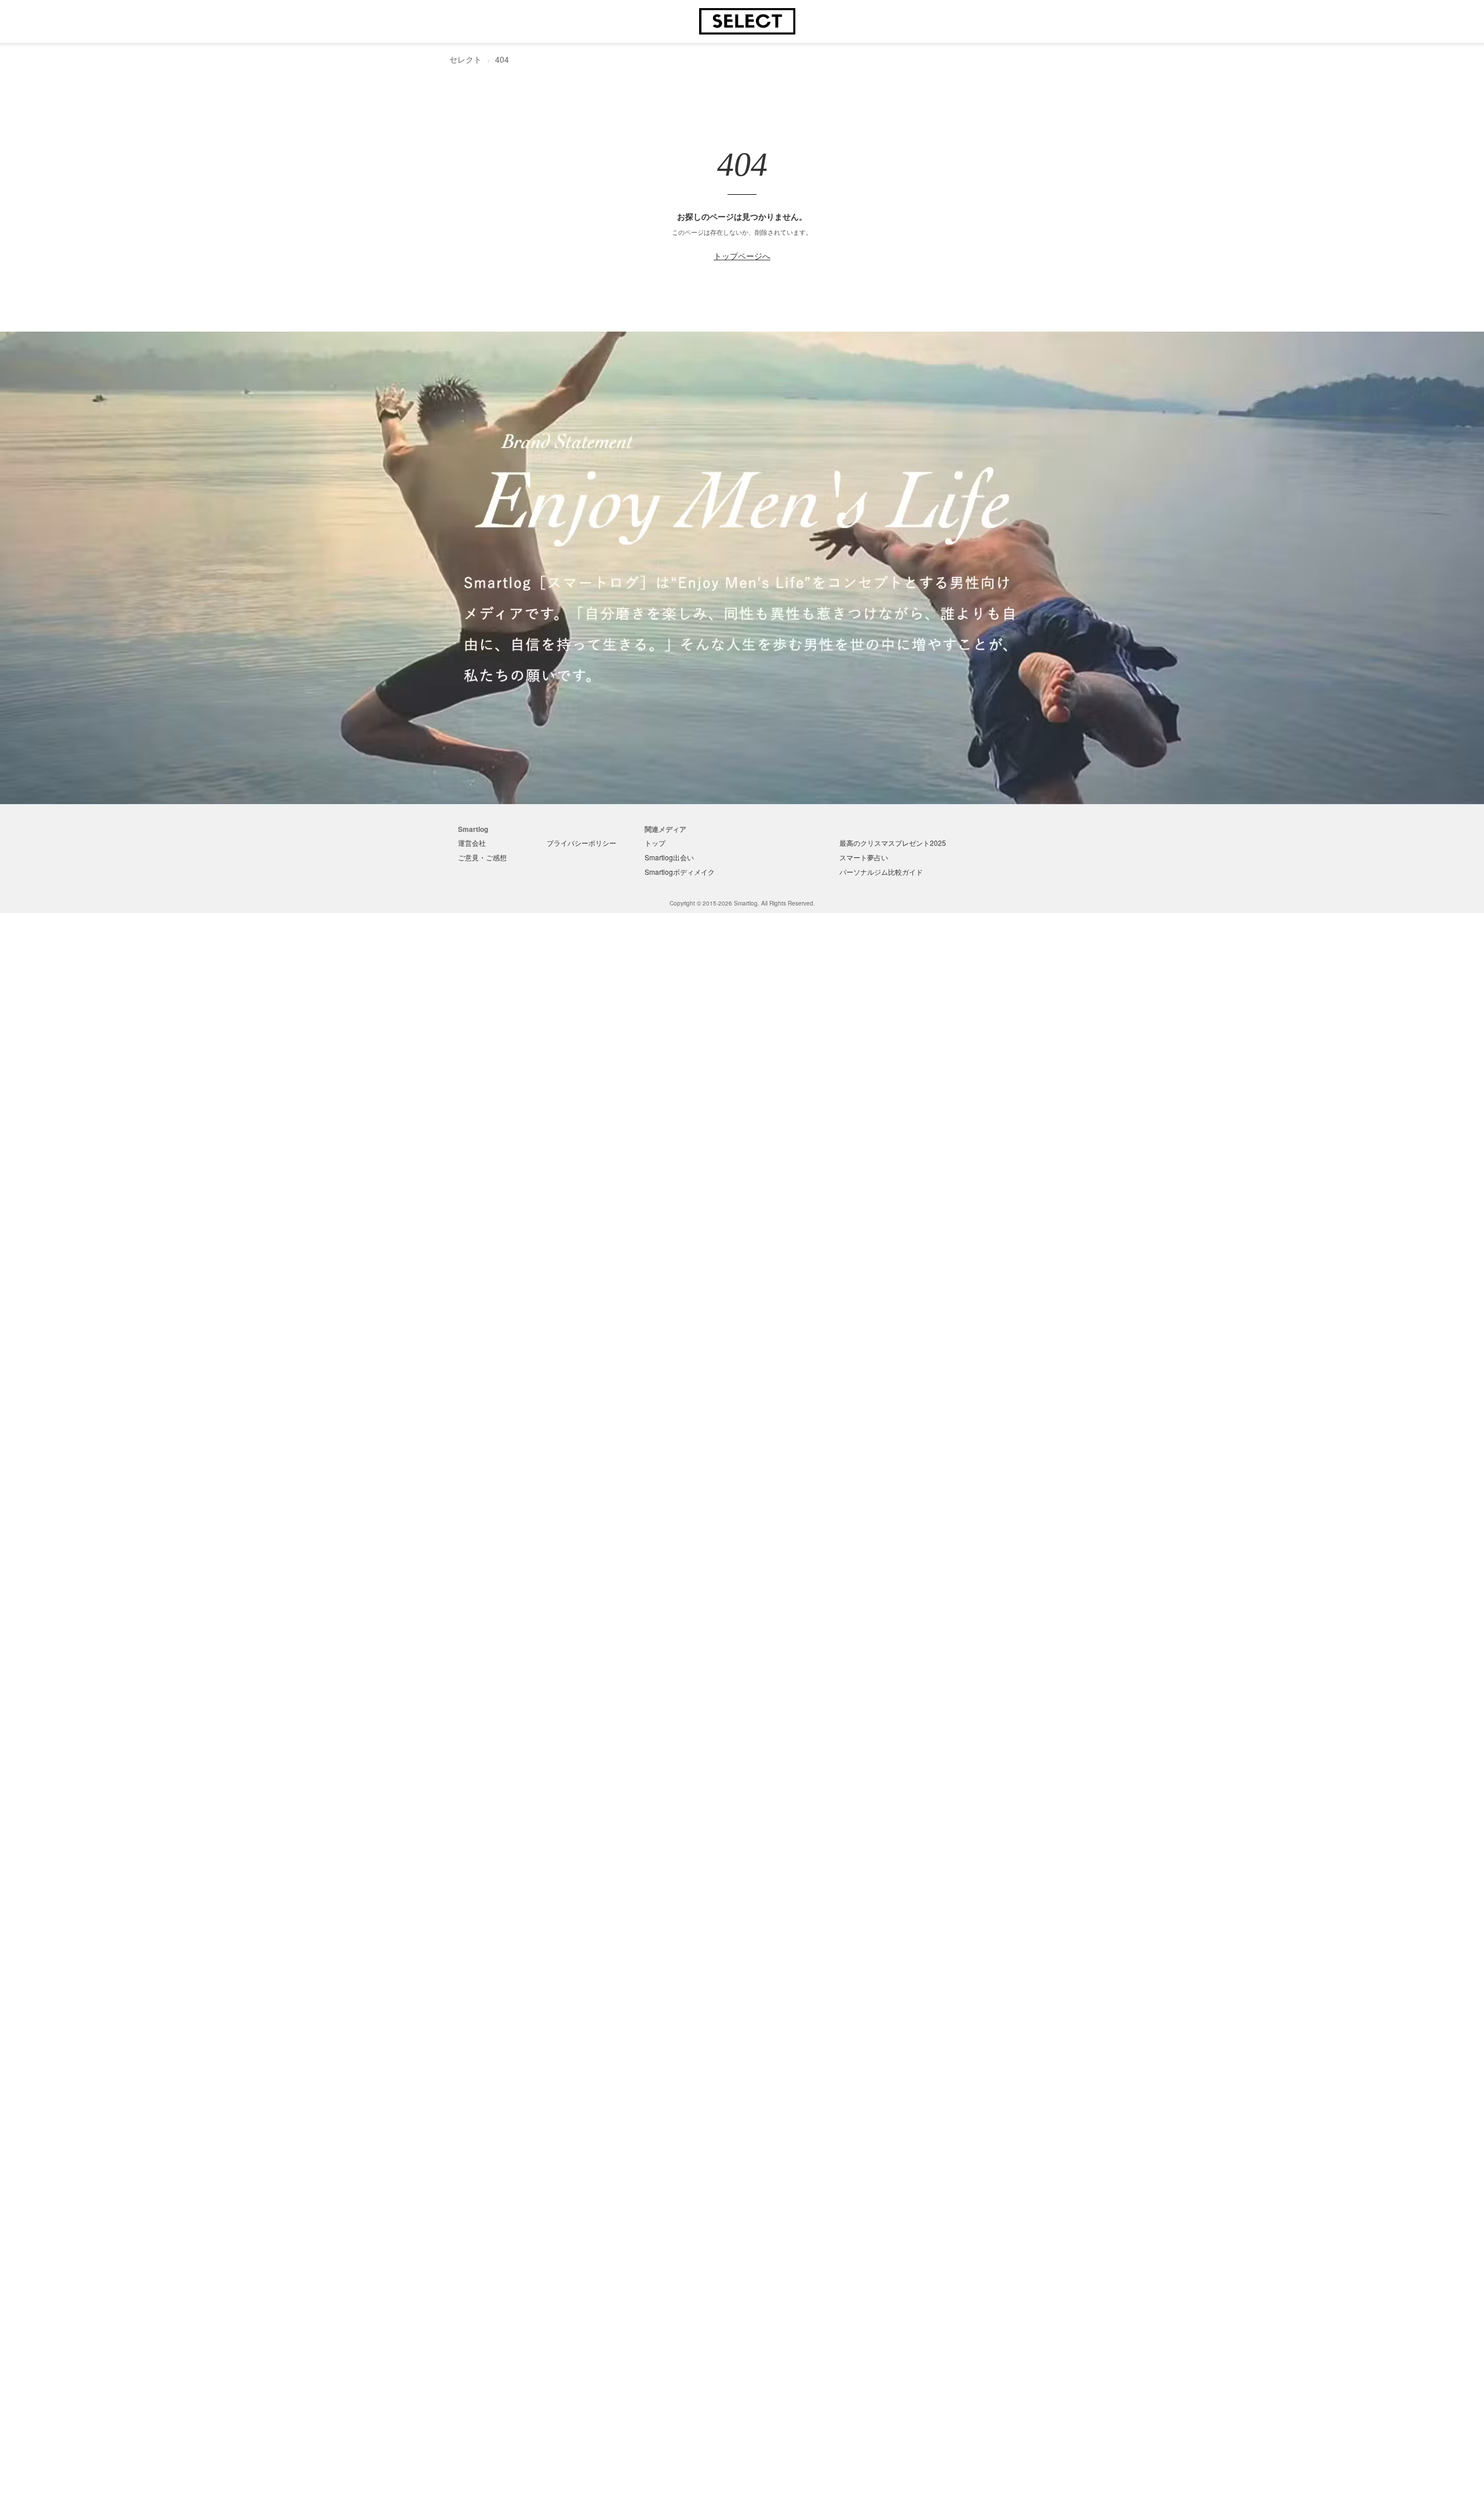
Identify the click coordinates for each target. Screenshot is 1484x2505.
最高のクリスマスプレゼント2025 (893, 843)
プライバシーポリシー (581, 843)
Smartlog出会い (669, 857)
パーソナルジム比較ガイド (881, 872)
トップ (655, 843)
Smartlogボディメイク (680, 872)
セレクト (465, 59)
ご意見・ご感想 (482, 857)
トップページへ (742, 256)
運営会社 (472, 843)
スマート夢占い (864, 857)
